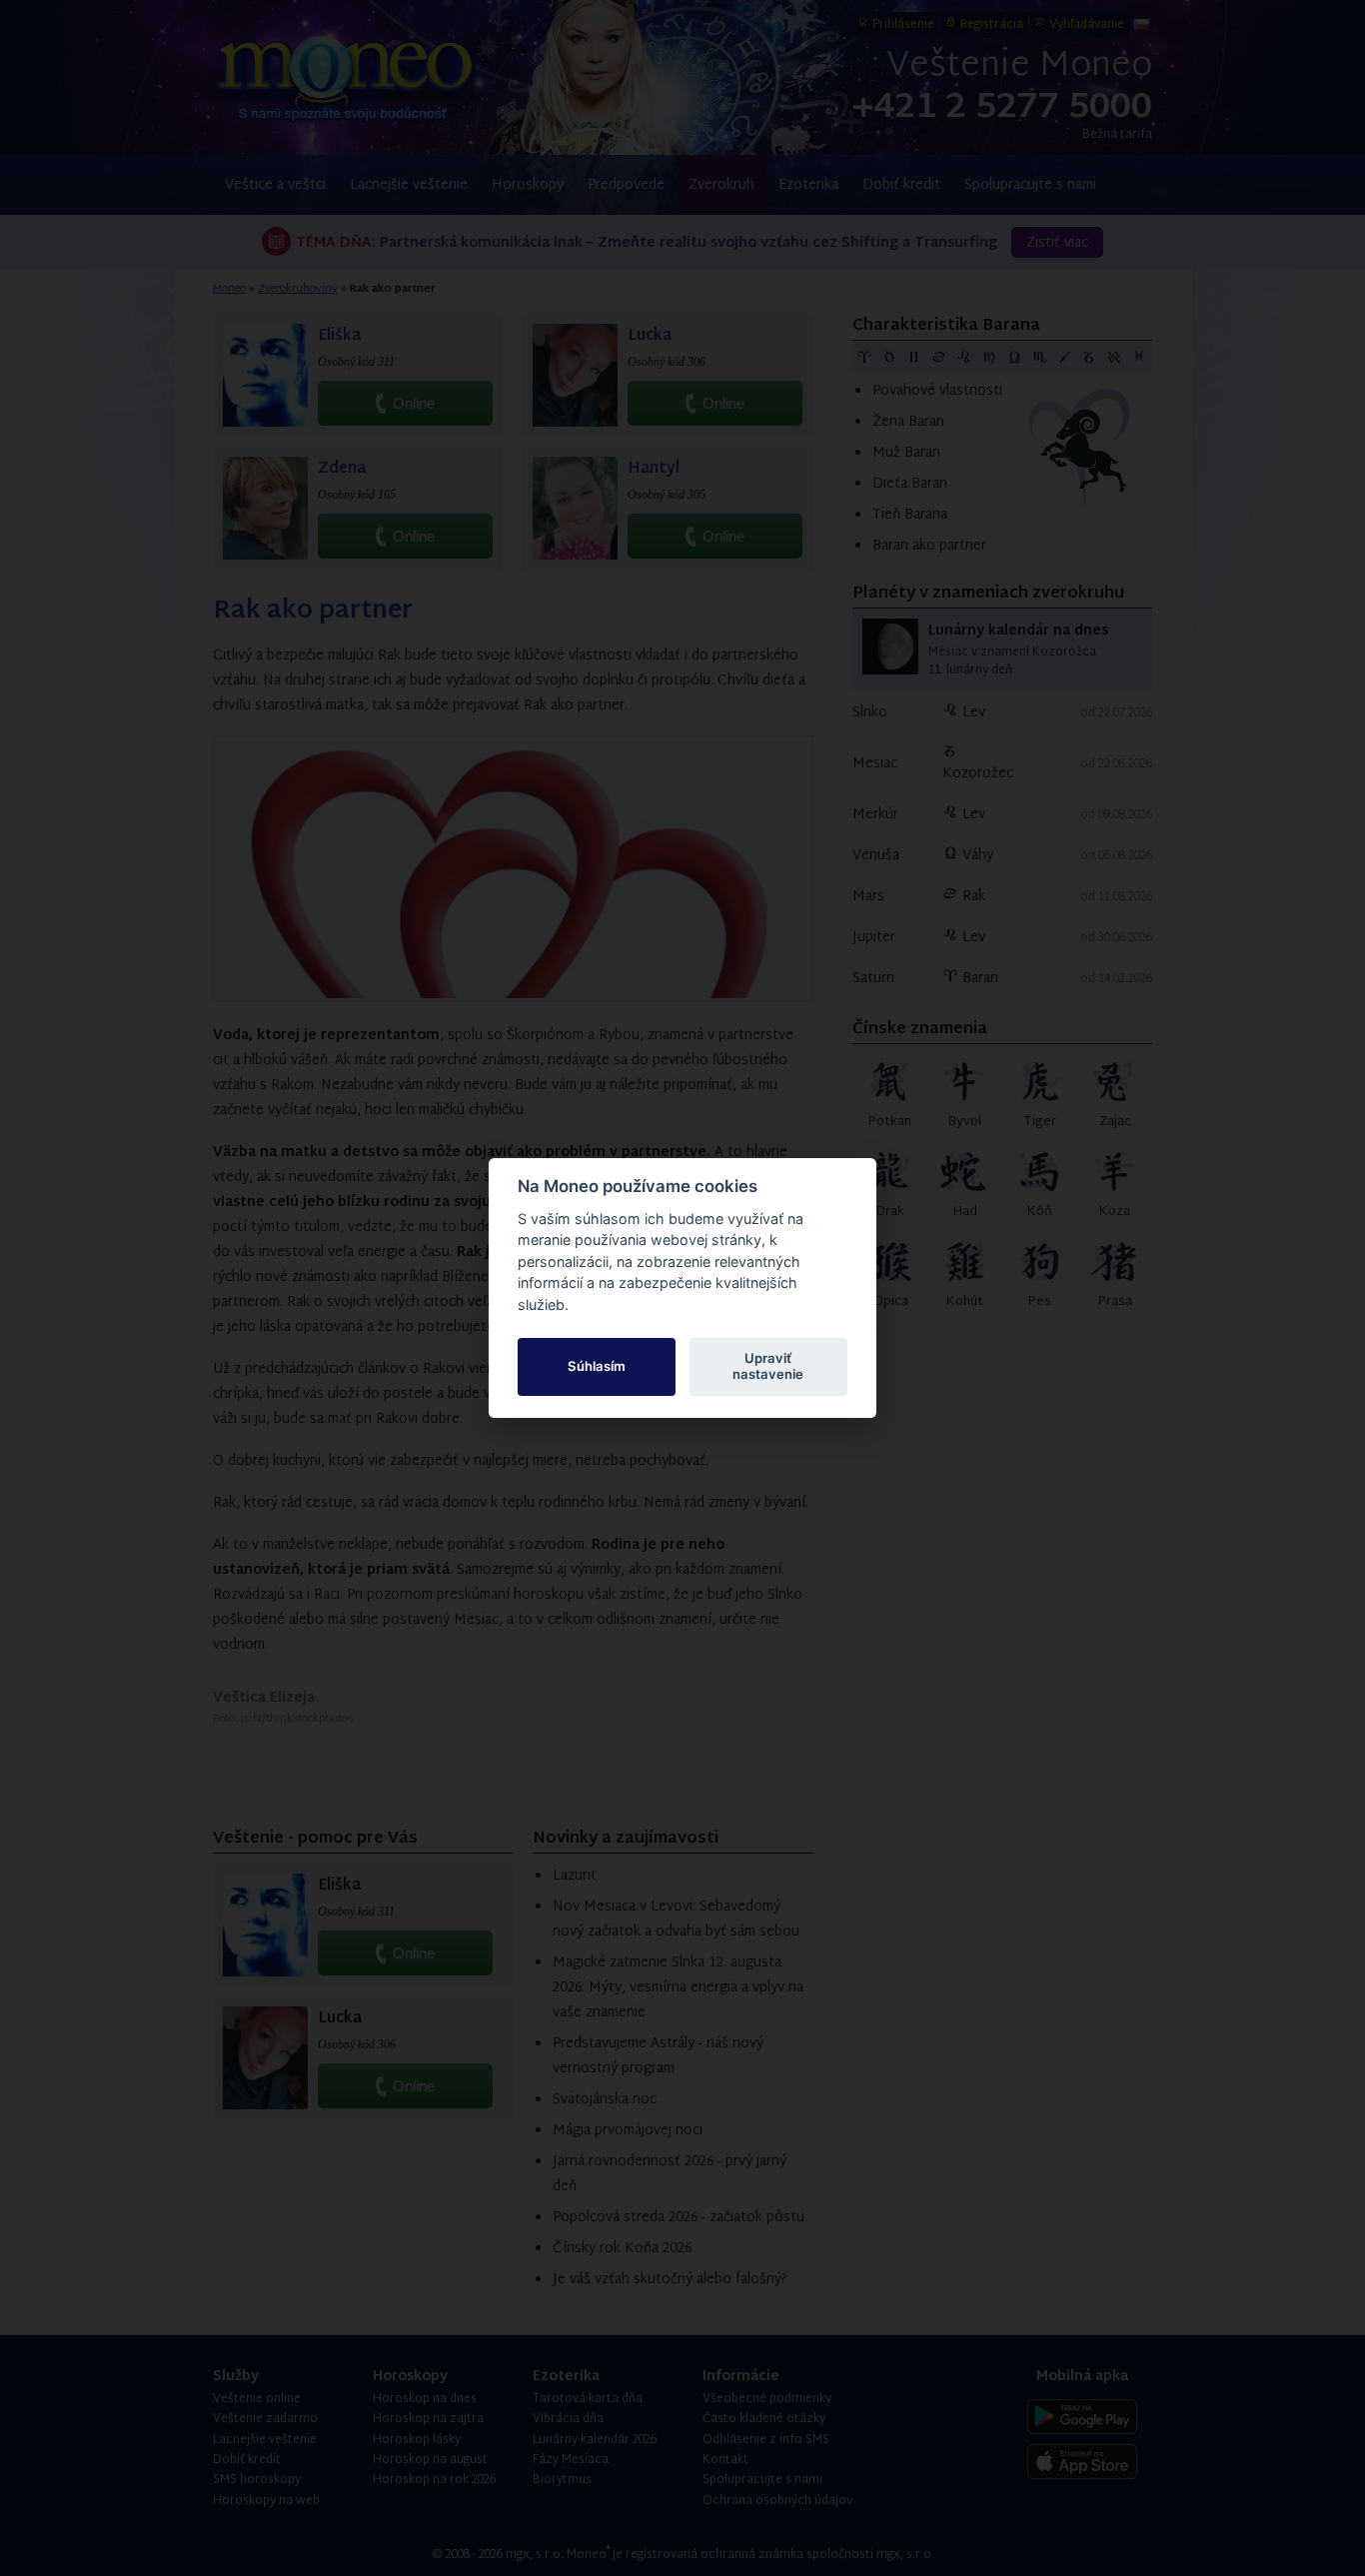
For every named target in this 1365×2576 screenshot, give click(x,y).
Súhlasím (597, 1366)
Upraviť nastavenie (768, 1366)
